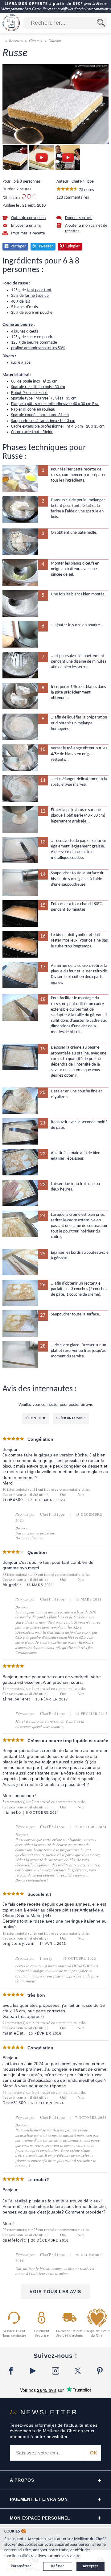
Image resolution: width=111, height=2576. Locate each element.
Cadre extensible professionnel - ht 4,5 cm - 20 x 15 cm (58, 427)
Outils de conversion (28, 218)
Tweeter (46, 246)
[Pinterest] (100, 2371)
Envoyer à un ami (26, 226)
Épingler (73, 246)
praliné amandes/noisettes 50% (38, 348)
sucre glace (21, 363)
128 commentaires (73, 198)
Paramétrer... (23, 2566)
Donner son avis (79, 218)
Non (81, 1495)
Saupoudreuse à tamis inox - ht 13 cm (43, 421)
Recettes (16, 40)
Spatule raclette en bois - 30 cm (38, 387)
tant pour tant (39, 290)
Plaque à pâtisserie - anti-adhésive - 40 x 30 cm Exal (55, 404)
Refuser (58, 2566)
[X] (78, 2371)
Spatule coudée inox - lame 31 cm (40, 415)
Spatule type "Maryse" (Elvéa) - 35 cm (44, 398)
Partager (18, 246)
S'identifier (35, 1418)
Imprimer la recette (28, 233)
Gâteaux (36, 40)
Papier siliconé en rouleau (33, 410)
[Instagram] (55, 2371)
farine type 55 (37, 296)
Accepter (90, 2566)
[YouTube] (33, 2371)
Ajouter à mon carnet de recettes (86, 228)
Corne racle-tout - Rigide (32, 432)
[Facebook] (11, 2371)
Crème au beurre (18, 325)
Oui (63, 1495)
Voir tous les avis (55, 2292)
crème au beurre (85, 1048)
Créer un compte (71, 1418)
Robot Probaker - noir (30, 393)
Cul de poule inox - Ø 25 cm (34, 381)
